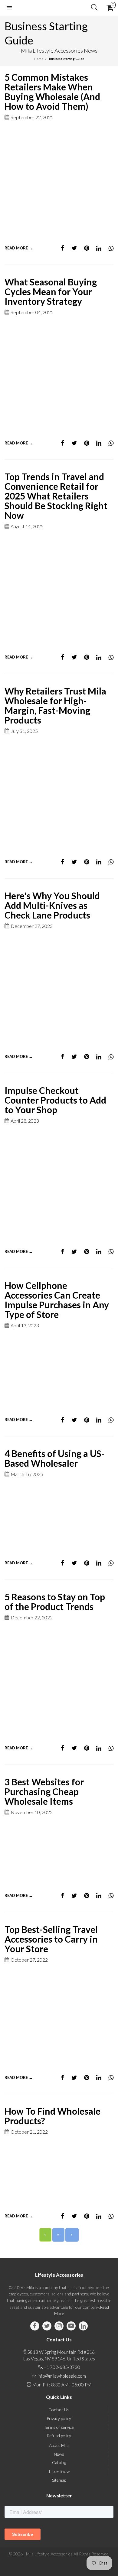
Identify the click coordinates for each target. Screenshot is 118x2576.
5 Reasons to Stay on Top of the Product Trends (55, 1602)
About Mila (59, 2445)
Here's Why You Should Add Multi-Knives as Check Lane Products (52, 905)
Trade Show (59, 2471)
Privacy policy (59, 2418)
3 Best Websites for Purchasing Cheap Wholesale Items (44, 1791)
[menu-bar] (11, 8)
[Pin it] (87, 248)
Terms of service (59, 2427)
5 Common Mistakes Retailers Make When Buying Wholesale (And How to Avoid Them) (52, 92)
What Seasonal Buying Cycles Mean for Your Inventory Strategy (51, 291)
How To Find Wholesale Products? (52, 2116)
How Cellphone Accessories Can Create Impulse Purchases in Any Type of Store (57, 1300)
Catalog (59, 2462)
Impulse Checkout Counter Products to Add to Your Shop (55, 1100)
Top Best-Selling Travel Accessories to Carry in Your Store (51, 1939)
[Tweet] (74, 248)
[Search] (94, 8)
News (59, 2454)
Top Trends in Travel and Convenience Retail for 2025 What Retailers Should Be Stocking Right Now (56, 496)
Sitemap (59, 2480)
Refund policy (59, 2436)
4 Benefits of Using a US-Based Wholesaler (55, 1458)
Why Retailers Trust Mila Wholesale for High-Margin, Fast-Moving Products (55, 705)
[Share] (63, 248)
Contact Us (59, 2410)
